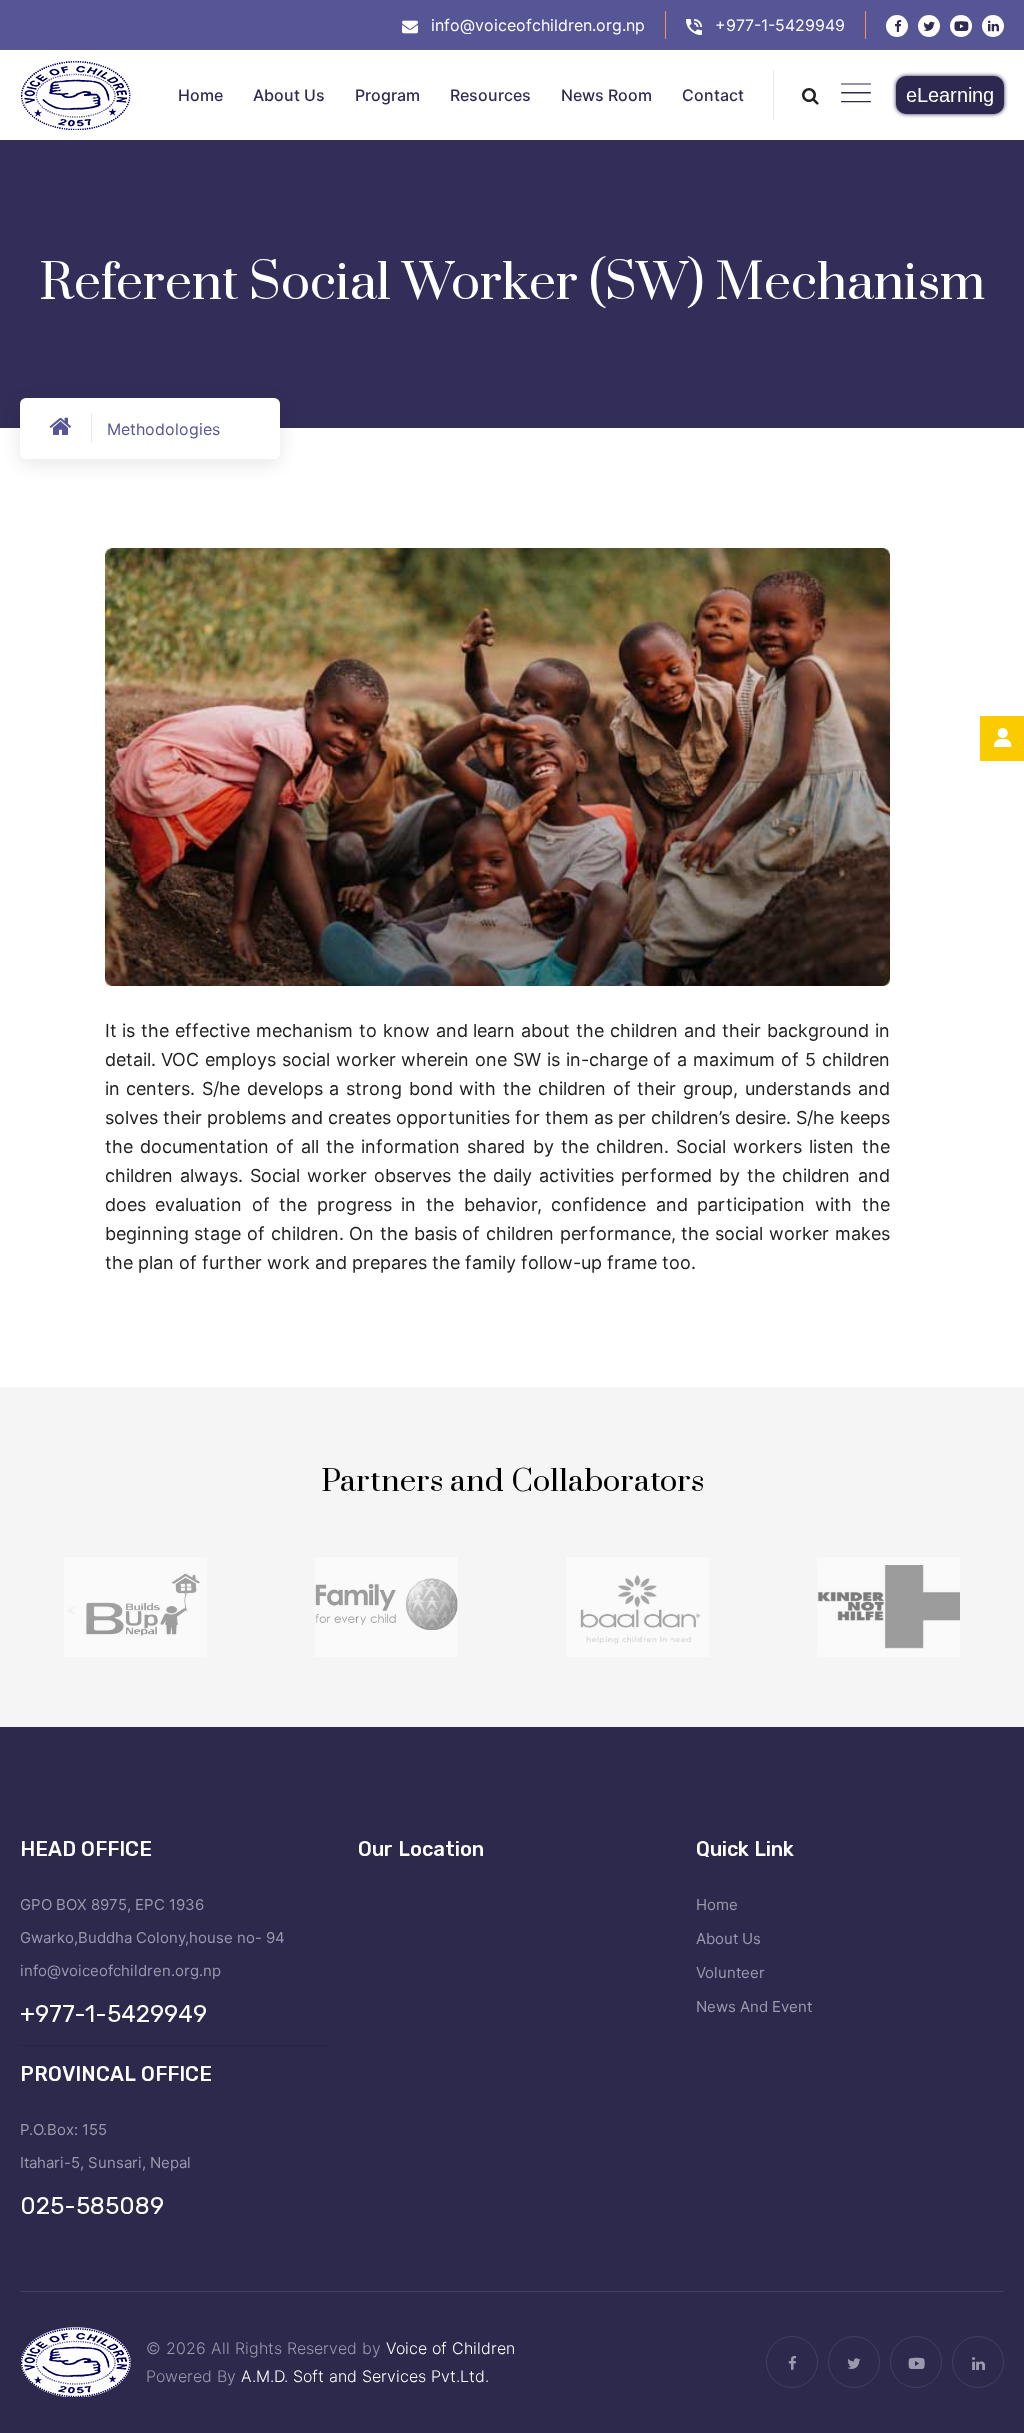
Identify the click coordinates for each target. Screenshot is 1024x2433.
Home (717, 1904)
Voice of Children (450, 2348)
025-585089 (92, 2206)
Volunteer (730, 1972)
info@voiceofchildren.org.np (538, 25)
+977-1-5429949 (780, 25)
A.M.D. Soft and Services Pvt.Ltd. (365, 2376)
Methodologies (163, 429)
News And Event (754, 2006)
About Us (728, 1938)
